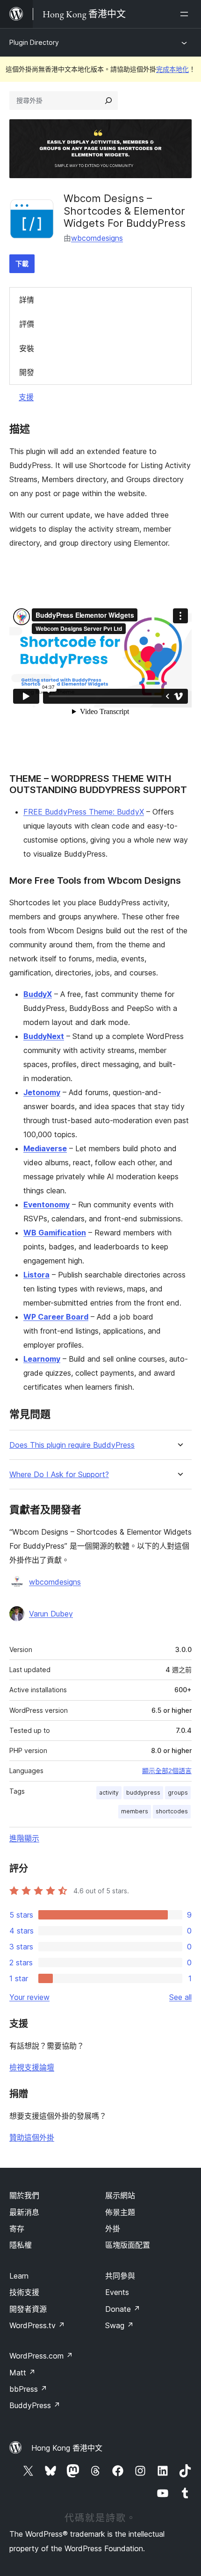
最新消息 (24, 2212)
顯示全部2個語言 (167, 1771)
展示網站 (120, 2195)
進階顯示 (24, 1838)
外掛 (113, 2229)
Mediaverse (45, 1148)
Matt (22, 2373)
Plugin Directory (34, 42)
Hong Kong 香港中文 (67, 2448)
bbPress (28, 2389)
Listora (36, 1275)
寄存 (17, 2229)
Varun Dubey (51, 1614)
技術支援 (24, 2292)
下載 (22, 263)
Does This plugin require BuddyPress (72, 1445)
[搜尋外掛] (108, 101)
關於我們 (24, 2195)
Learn (19, 2276)
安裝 (27, 348)
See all (180, 1997)
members (135, 1811)
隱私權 (21, 2245)
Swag (119, 2325)
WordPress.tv (37, 2325)
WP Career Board (56, 1317)
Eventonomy (47, 1205)
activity (109, 1793)
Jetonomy (42, 1092)
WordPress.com (41, 2356)
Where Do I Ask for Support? (59, 1475)
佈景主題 (120, 2212)
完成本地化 (172, 69)
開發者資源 (28, 2309)
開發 (27, 372)
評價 (27, 324)
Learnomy (42, 1359)
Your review (29, 1997)
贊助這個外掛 (32, 2137)
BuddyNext (44, 1036)
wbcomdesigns (97, 238)
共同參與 (120, 2276)
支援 (26, 397)
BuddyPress (35, 2405)
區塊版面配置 (128, 2245)
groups (178, 1793)
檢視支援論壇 (32, 2067)
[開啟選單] (186, 14)
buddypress (143, 1793)
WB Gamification (55, 1233)
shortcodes (172, 1811)
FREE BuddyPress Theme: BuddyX (84, 812)
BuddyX (38, 994)
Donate (123, 2309)
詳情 (27, 300)
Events (117, 2292)
